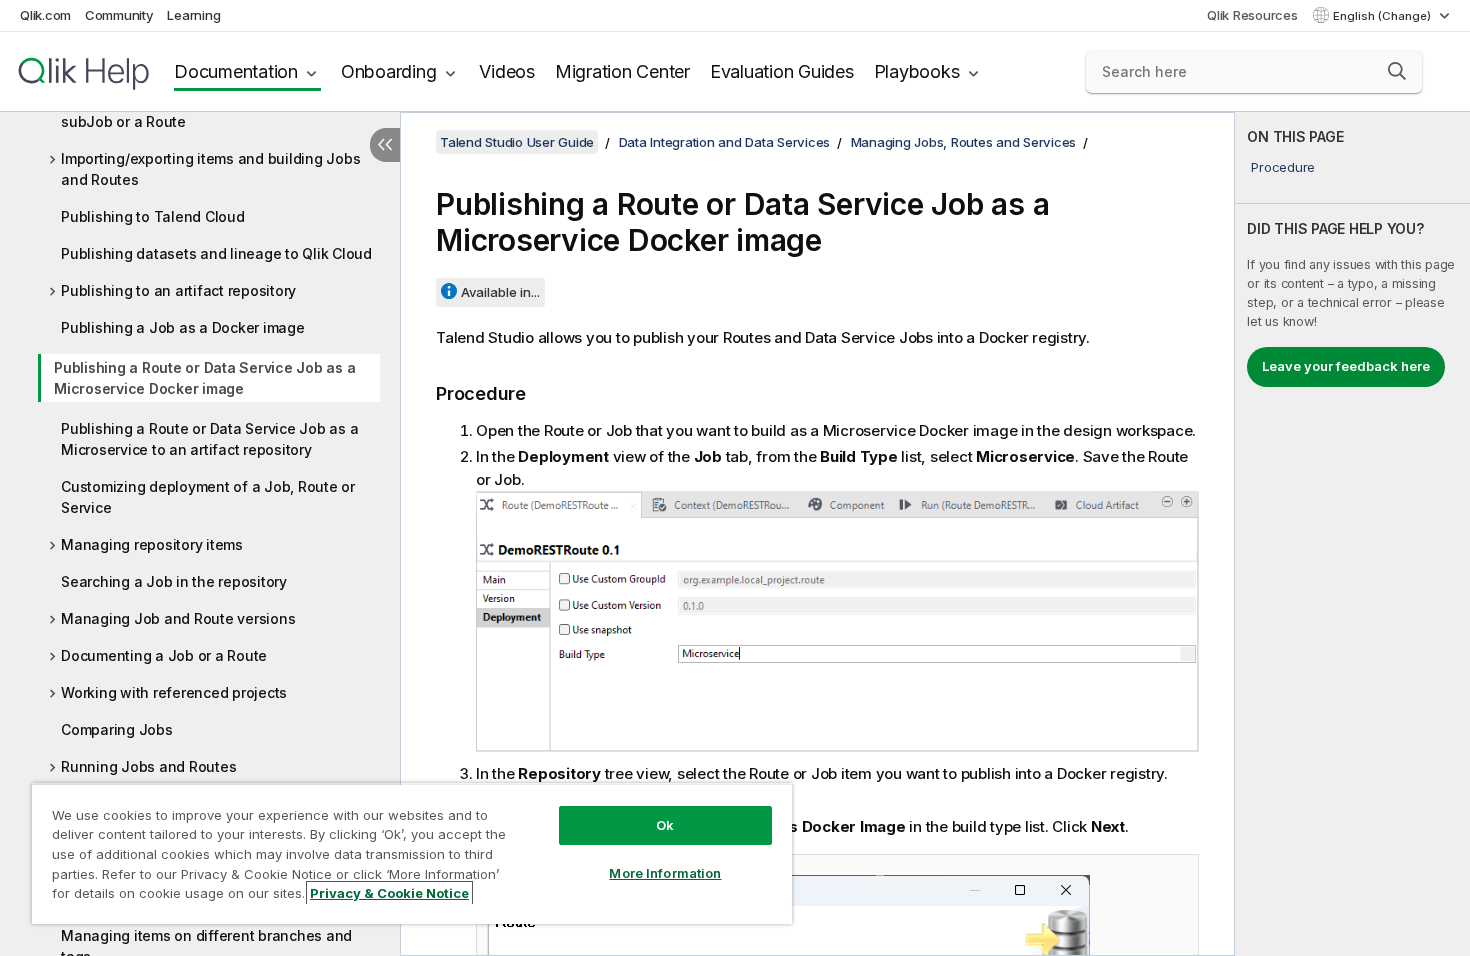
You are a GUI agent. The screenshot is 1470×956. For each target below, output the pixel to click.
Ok (665, 825)
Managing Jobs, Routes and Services (964, 142)
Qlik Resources (1252, 15)
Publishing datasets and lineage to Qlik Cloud (216, 253)
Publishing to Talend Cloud (153, 216)
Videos (507, 71)
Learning (193, 15)
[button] (1397, 71)
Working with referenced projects (174, 692)
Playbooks (917, 71)
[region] (412, 853)
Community (119, 15)
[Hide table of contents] (385, 145)
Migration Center (622, 71)
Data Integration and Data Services (725, 142)
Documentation (236, 71)
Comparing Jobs (117, 729)
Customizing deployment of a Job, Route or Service (208, 497)
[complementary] (1352, 534)
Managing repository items (152, 544)
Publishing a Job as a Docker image (183, 327)
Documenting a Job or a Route (164, 655)
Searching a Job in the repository (174, 581)
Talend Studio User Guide (517, 142)
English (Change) (1383, 16)
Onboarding (389, 71)
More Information (665, 873)
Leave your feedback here (1346, 366)
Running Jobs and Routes (148, 766)
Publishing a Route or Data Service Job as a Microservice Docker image (204, 378)
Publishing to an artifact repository (178, 290)
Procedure (1283, 167)
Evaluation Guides (782, 71)
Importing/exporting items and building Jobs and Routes (210, 169)
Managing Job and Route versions (178, 618)
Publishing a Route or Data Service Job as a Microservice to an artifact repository (209, 439)
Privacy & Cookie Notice (389, 893)
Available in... (500, 292)
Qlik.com (45, 15)
